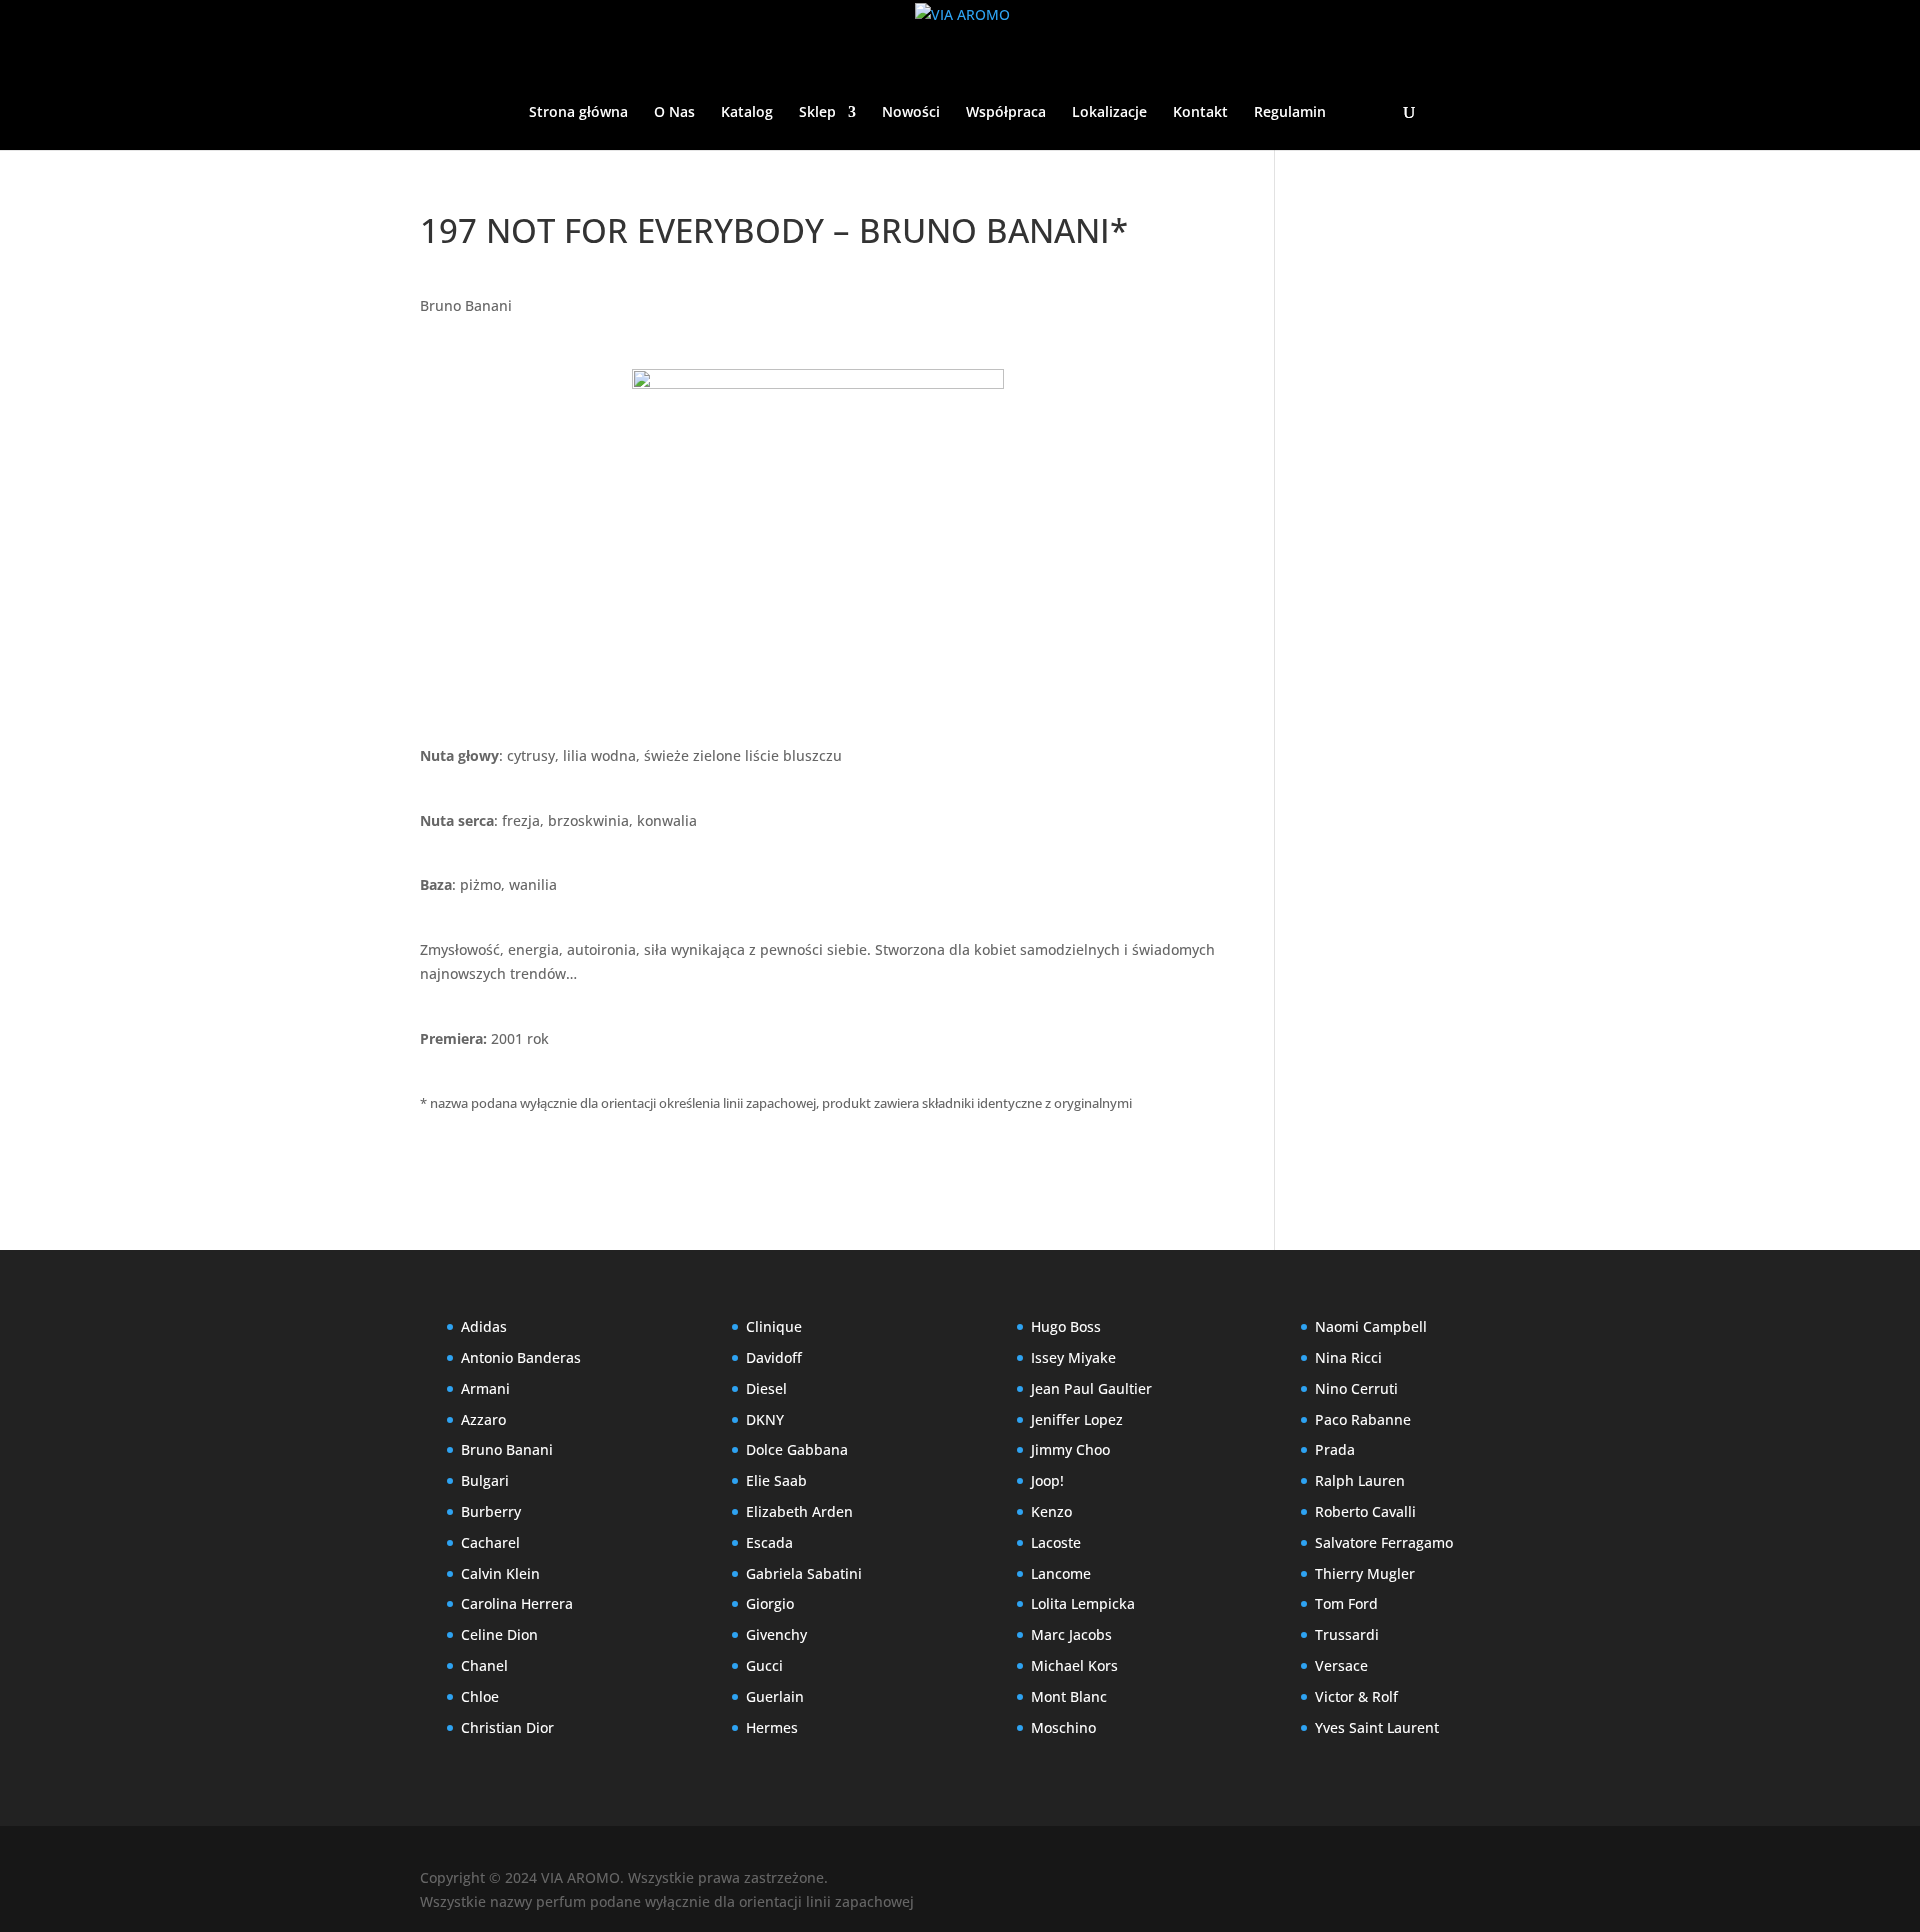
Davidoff (774, 1357)
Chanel (484, 1665)
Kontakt (1200, 113)
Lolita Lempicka (1083, 1603)
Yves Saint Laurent (1377, 1727)
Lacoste (1056, 1542)
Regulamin (1290, 113)
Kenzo (1051, 1511)
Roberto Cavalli (1365, 1511)
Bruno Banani (466, 305)
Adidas (484, 1326)
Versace (1341, 1665)
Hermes (772, 1727)
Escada (769, 1542)
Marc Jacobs (1071, 1634)
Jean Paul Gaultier (1091, 1388)
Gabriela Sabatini (804, 1573)
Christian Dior (507, 1727)
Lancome (1061, 1573)
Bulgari (485, 1480)
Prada (1335, 1449)
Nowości (911, 113)
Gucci (764, 1665)
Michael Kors (1074, 1665)
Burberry (491, 1511)
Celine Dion (499, 1634)
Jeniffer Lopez (1077, 1419)
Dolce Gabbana (797, 1449)
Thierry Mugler (1365, 1573)
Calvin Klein (500, 1573)
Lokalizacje (1109, 113)
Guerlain (775, 1696)
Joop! (1047, 1480)
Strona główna (578, 113)
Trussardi (1347, 1634)
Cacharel (490, 1542)
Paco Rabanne (1363, 1419)
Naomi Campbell (1371, 1326)
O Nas (674, 113)
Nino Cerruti (1356, 1388)
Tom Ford (1346, 1603)
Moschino (1063, 1727)
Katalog (747, 113)
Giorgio (770, 1603)
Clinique (774, 1326)
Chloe (480, 1696)
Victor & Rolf (1356, 1696)
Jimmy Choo (1070, 1449)
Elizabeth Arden (799, 1511)
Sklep (817, 113)
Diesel (766, 1388)
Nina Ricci (1348, 1357)
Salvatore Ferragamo (1384, 1542)
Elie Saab (776, 1480)
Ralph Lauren (1360, 1480)
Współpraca (1006, 113)
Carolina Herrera (517, 1603)
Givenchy (776, 1634)
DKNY (765, 1419)
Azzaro (483, 1419)
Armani (485, 1388)
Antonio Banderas (521, 1357)
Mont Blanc (1069, 1696)
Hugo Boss (1066, 1326)
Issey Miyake (1073, 1357)
